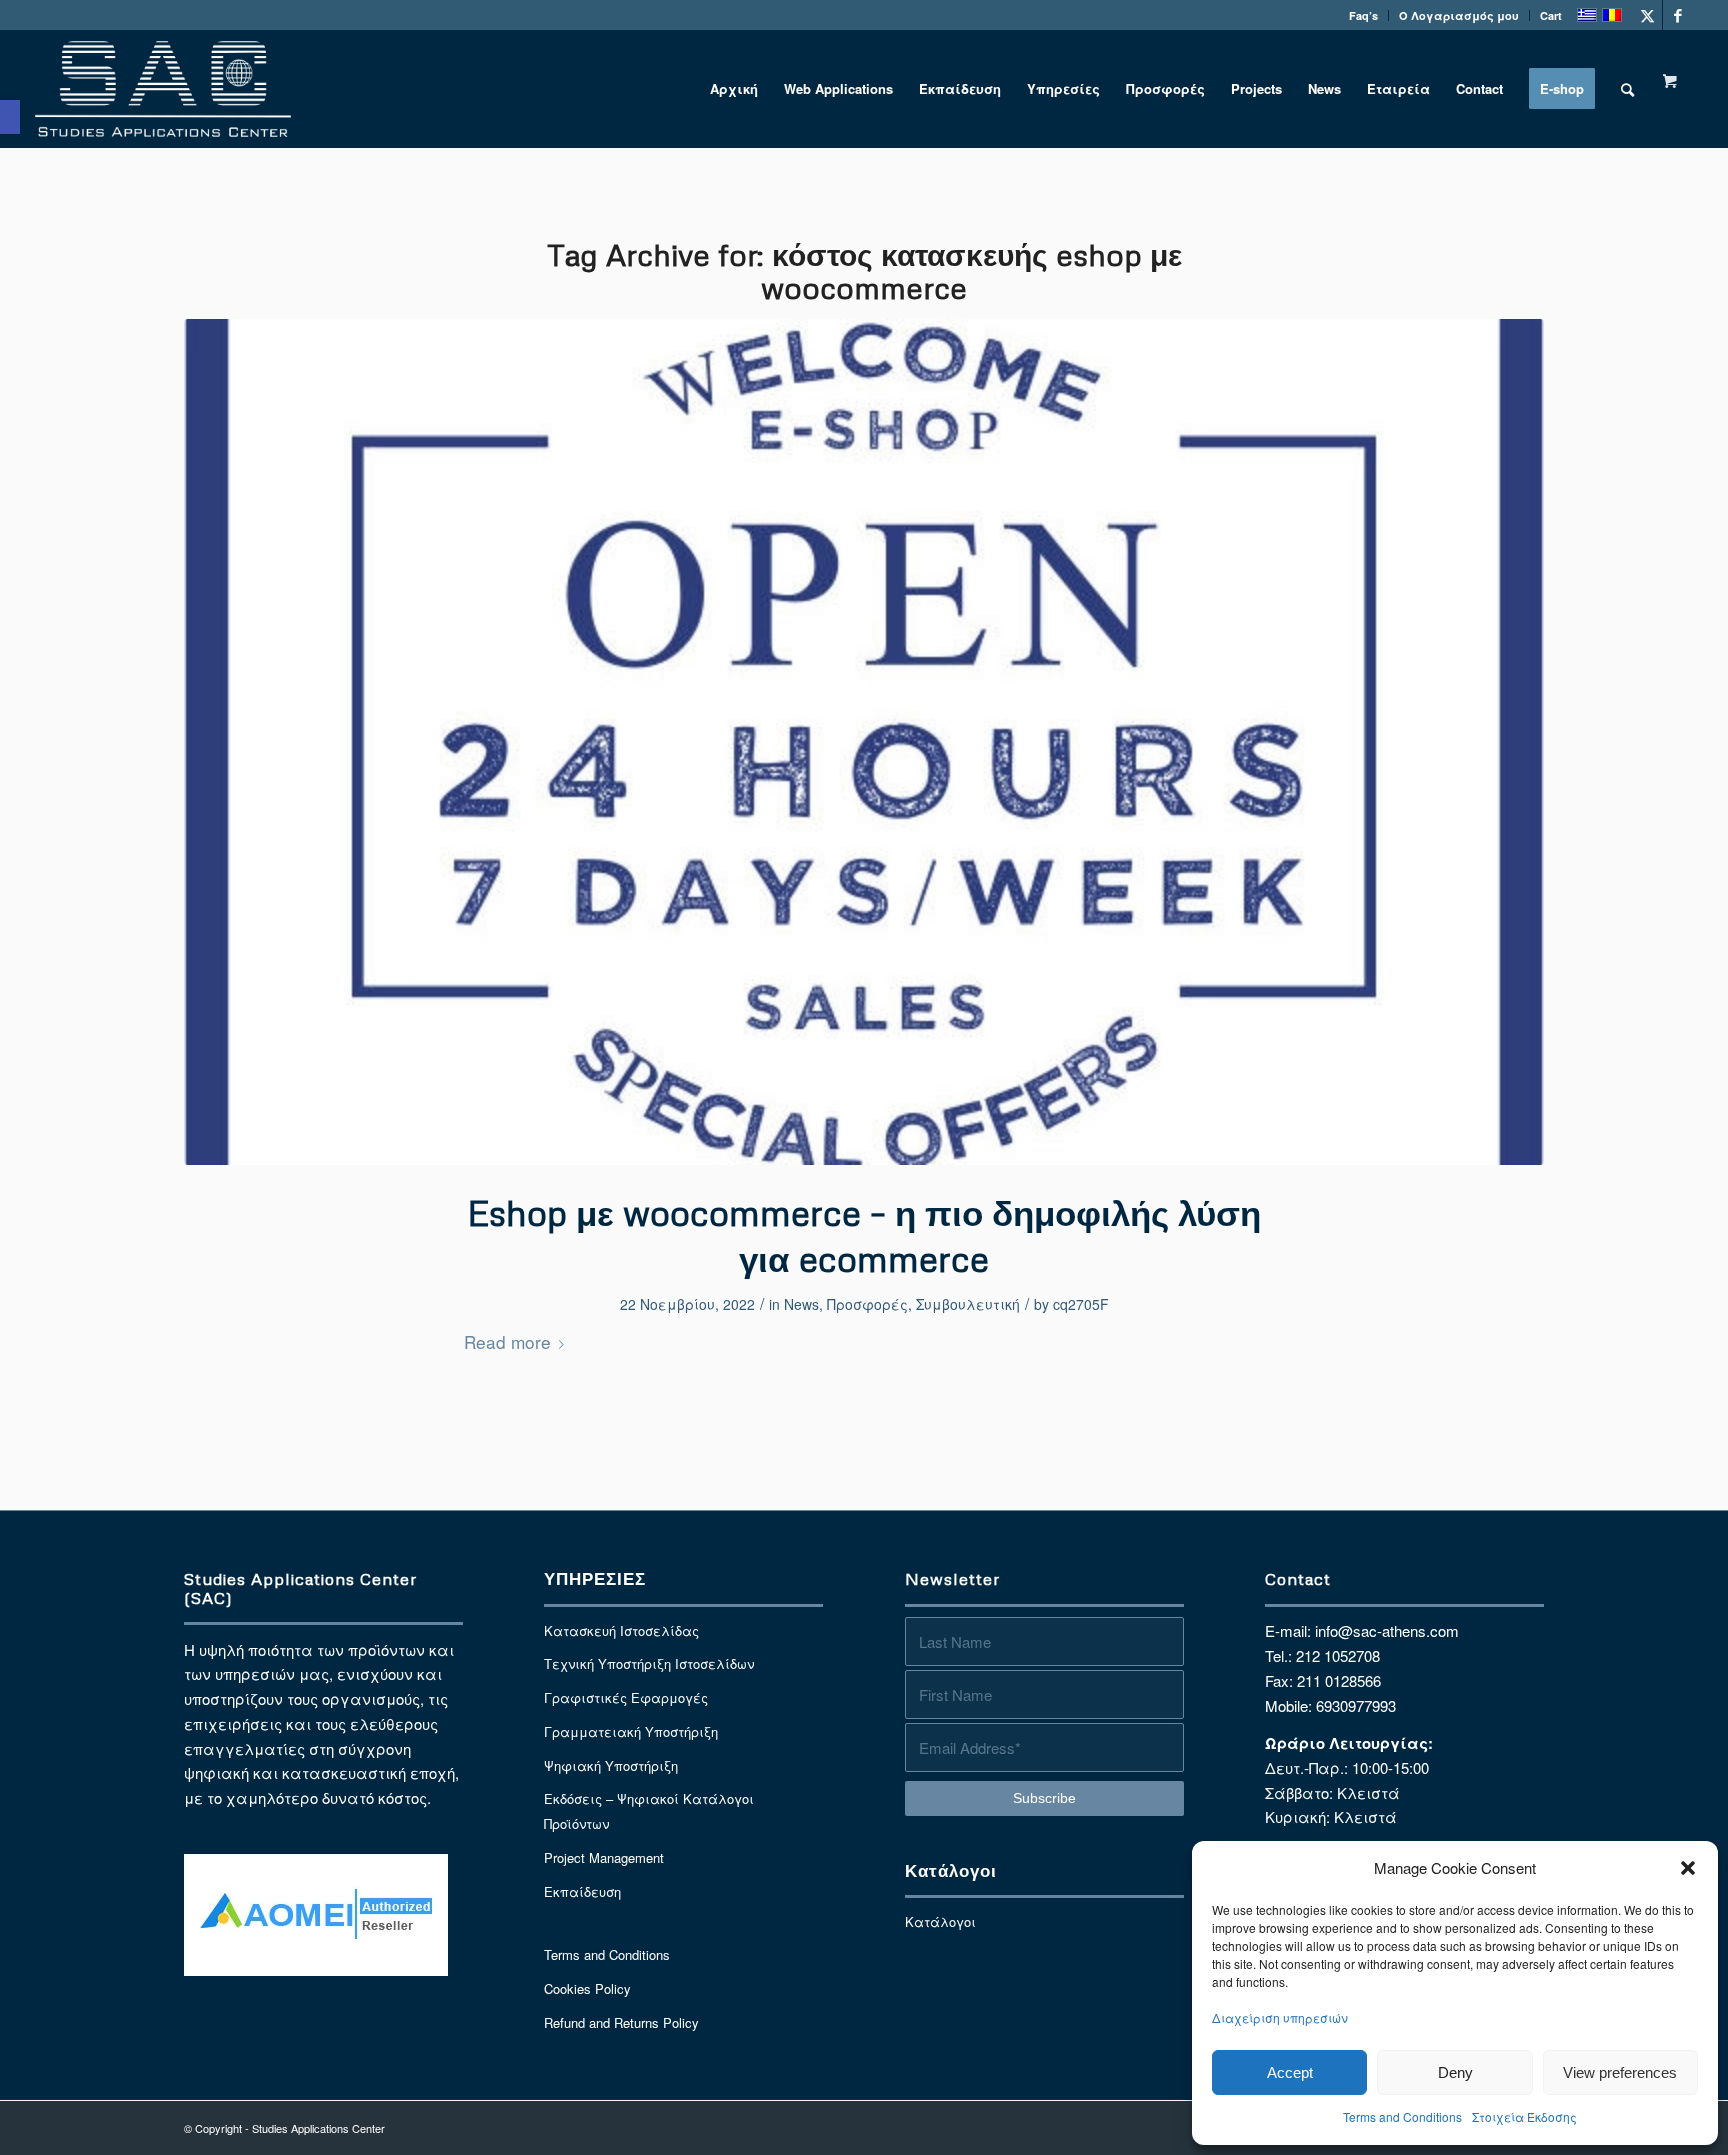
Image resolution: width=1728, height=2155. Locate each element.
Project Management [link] (604, 1857)
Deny (1455, 2072)
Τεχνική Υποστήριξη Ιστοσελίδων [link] (649, 1663)
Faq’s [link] (1363, 15)
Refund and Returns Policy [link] (621, 2022)
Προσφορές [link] (867, 1304)
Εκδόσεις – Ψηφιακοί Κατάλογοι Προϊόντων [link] (649, 1811)
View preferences (1620, 2072)
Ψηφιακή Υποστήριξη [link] (611, 1765)
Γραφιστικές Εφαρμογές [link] (626, 1697)
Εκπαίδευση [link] (582, 1891)
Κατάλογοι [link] (940, 1921)
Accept (1290, 2072)
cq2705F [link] (1081, 1304)
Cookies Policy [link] (587, 1988)
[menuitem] (1364, 15)
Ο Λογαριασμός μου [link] (1459, 15)
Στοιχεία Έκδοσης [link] (1524, 2116)
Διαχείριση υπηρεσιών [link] (1280, 2017)
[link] (10, 117)
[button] (1688, 1868)
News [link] (801, 1304)
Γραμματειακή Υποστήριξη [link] (631, 1731)
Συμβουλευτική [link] (968, 1304)
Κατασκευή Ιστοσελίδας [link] (621, 1630)
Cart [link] (1551, 15)
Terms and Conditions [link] (1402, 2116)
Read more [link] (507, 1341)
